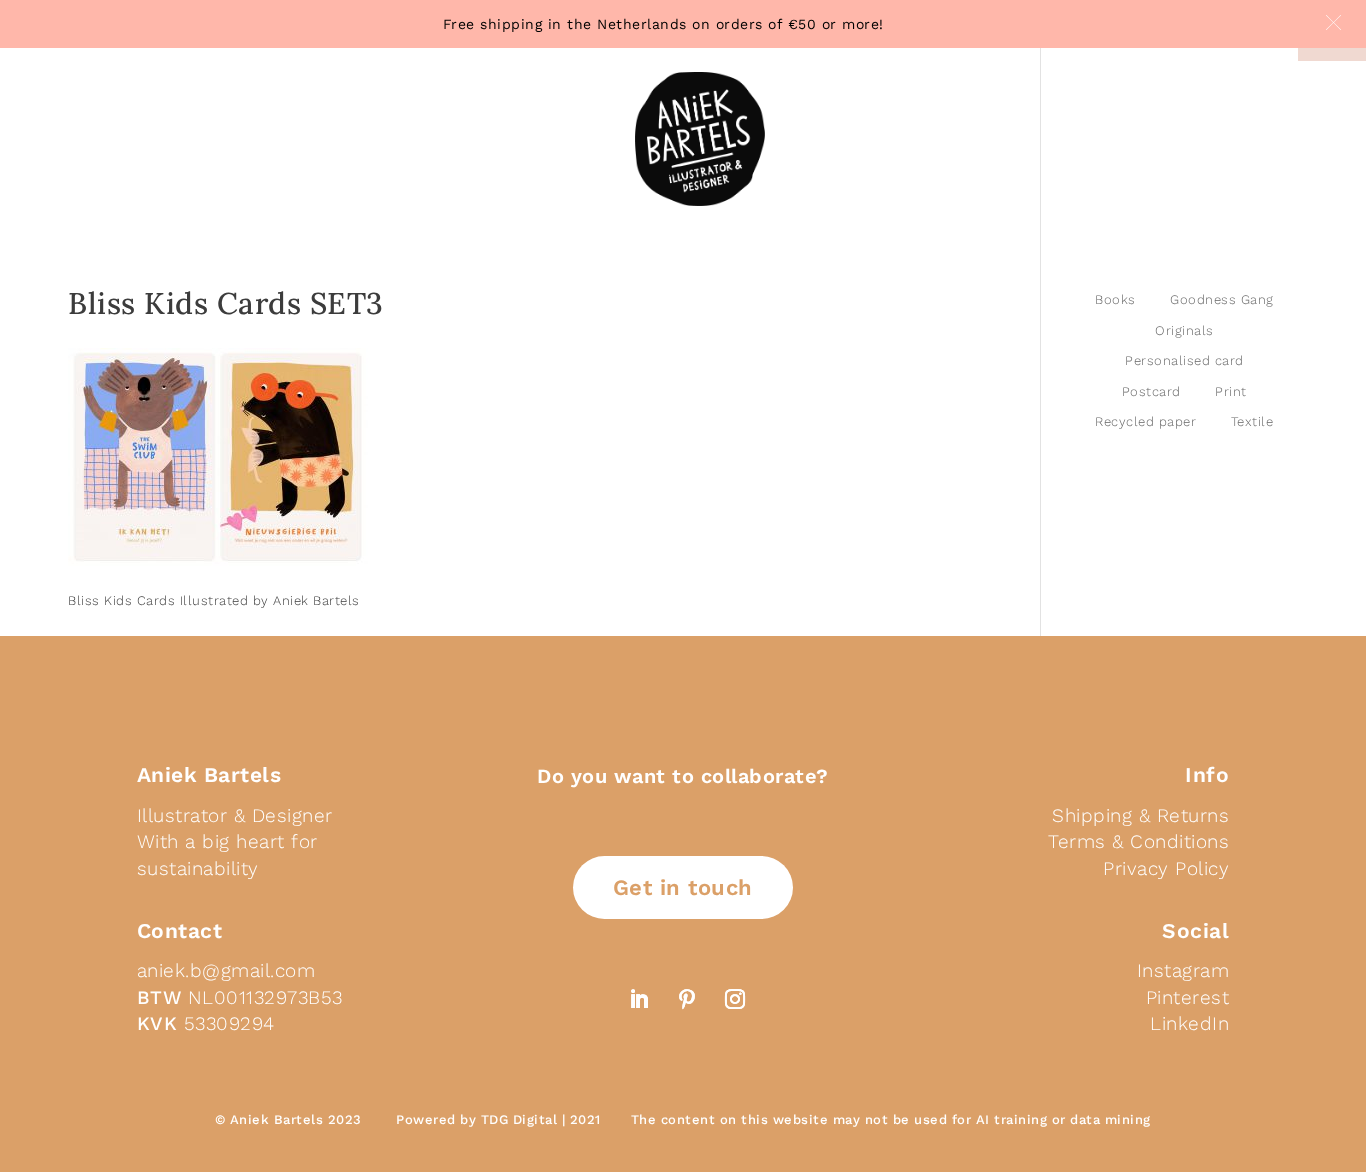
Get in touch (683, 887)
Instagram (1183, 970)
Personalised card (1184, 360)
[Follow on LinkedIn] (639, 999)
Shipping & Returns (1140, 815)
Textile (1252, 421)
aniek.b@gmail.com (226, 970)
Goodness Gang (1222, 299)
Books (1115, 299)
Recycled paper (1145, 421)
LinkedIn (1189, 1023)
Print (1231, 391)
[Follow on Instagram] (735, 999)
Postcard (1151, 391)
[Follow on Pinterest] (687, 999)
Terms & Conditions (1138, 841)
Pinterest (1188, 997)
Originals (1184, 330)
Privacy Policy (1166, 868)
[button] (1333, 22)
